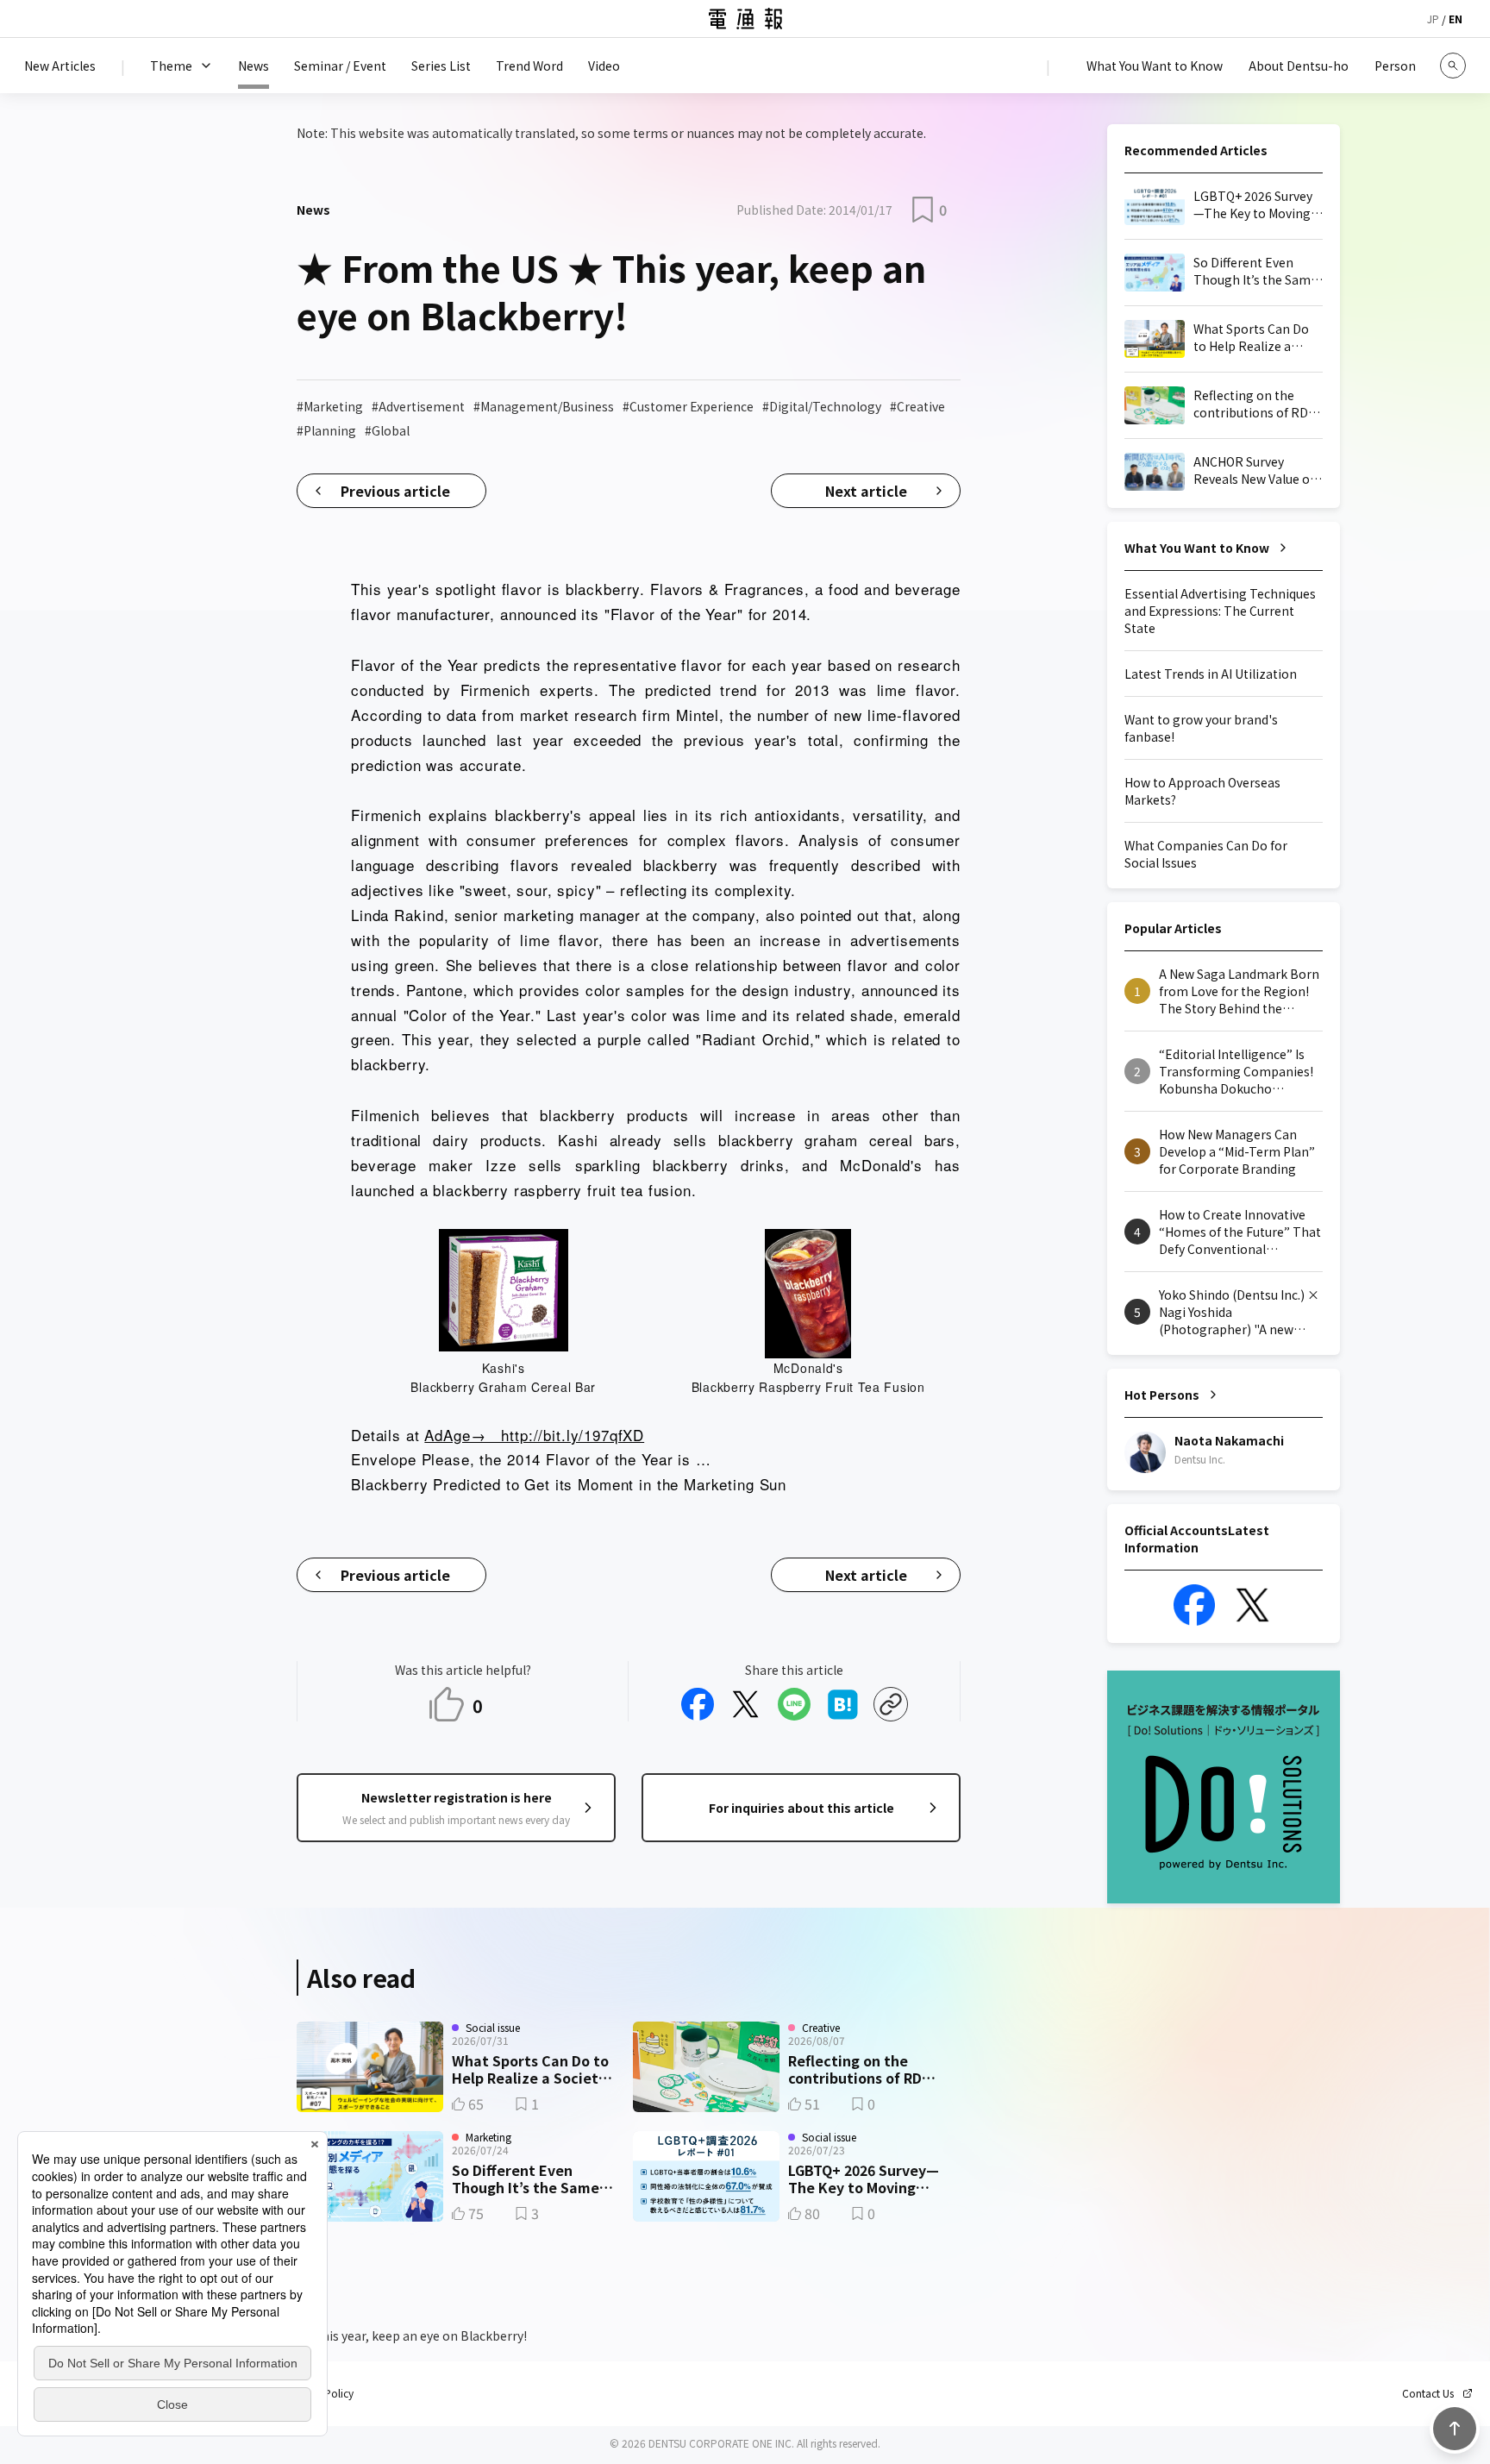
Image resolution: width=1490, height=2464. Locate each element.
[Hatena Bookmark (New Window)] (842, 1704)
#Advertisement (418, 406)
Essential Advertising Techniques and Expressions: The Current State (1220, 611)
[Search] (1453, 66)
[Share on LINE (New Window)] (794, 1704)
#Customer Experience (688, 406)
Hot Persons (1162, 1395)
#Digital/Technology (822, 406)
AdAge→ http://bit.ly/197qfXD (534, 1435)
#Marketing (330, 406)
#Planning (326, 430)
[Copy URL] (891, 1704)
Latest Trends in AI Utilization (1211, 674)
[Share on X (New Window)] (746, 1704)
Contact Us (1428, 2393)
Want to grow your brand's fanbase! (1201, 728)
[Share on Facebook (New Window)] (698, 1704)
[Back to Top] (1455, 2429)
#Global (387, 430)
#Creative (917, 406)
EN (1456, 19)
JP (1433, 19)
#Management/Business (544, 406)
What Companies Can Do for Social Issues (1206, 854)
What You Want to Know (1197, 548)
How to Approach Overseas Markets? (1202, 791)
